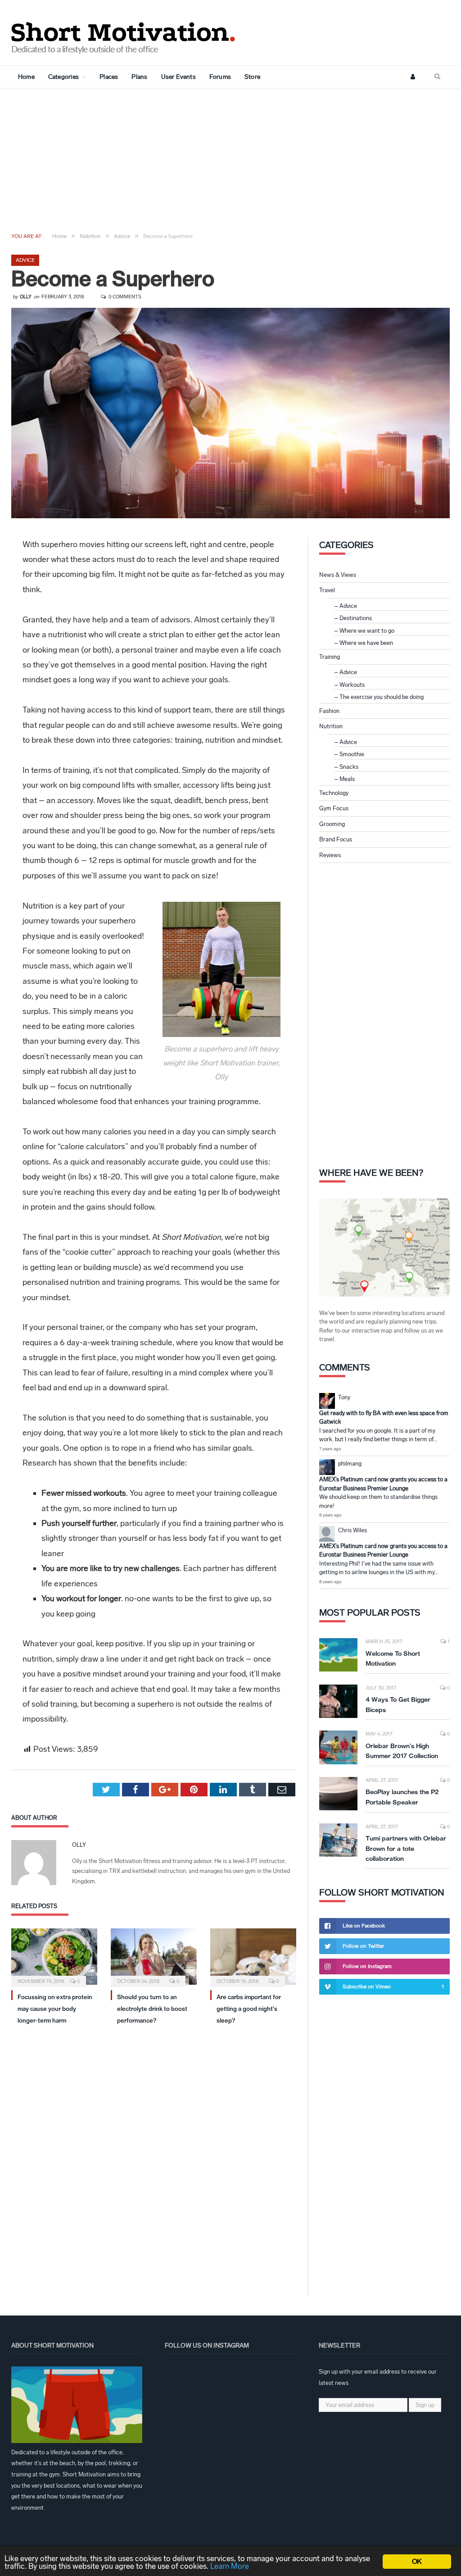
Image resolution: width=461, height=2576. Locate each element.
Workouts (352, 685)
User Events (179, 77)
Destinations (356, 618)
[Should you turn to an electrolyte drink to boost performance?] (154, 1957)
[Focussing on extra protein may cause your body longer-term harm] (54, 1957)
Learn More (230, 2566)
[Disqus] (154, 2154)
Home (26, 77)
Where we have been (366, 643)
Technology (334, 793)
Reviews (330, 855)
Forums (220, 77)
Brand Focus (336, 839)
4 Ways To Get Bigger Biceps (398, 1705)
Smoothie (352, 754)
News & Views (338, 575)
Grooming (332, 824)
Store (252, 77)
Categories (63, 77)
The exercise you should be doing (382, 697)
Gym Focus (334, 808)
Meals (347, 779)
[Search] (437, 77)
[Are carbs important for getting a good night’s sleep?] (253, 1957)
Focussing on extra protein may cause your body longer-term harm (55, 2009)
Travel (327, 590)
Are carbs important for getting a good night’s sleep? (249, 2009)
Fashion (329, 711)
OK (417, 2561)
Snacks (349, 767)
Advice (25, 260)
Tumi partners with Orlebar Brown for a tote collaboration (406, 1848)
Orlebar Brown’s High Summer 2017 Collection (402, 1751)
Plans (139, 77)
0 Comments (124, 297)
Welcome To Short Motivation (393, 1659)
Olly (26, 297)
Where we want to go (367, 631)
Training (330, 657)
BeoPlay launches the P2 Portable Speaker (402, 1797)
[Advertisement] (230, 156)
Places (109, 77)
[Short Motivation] (124, 30)
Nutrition (331, 726)
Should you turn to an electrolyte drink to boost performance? (152, 2009)
